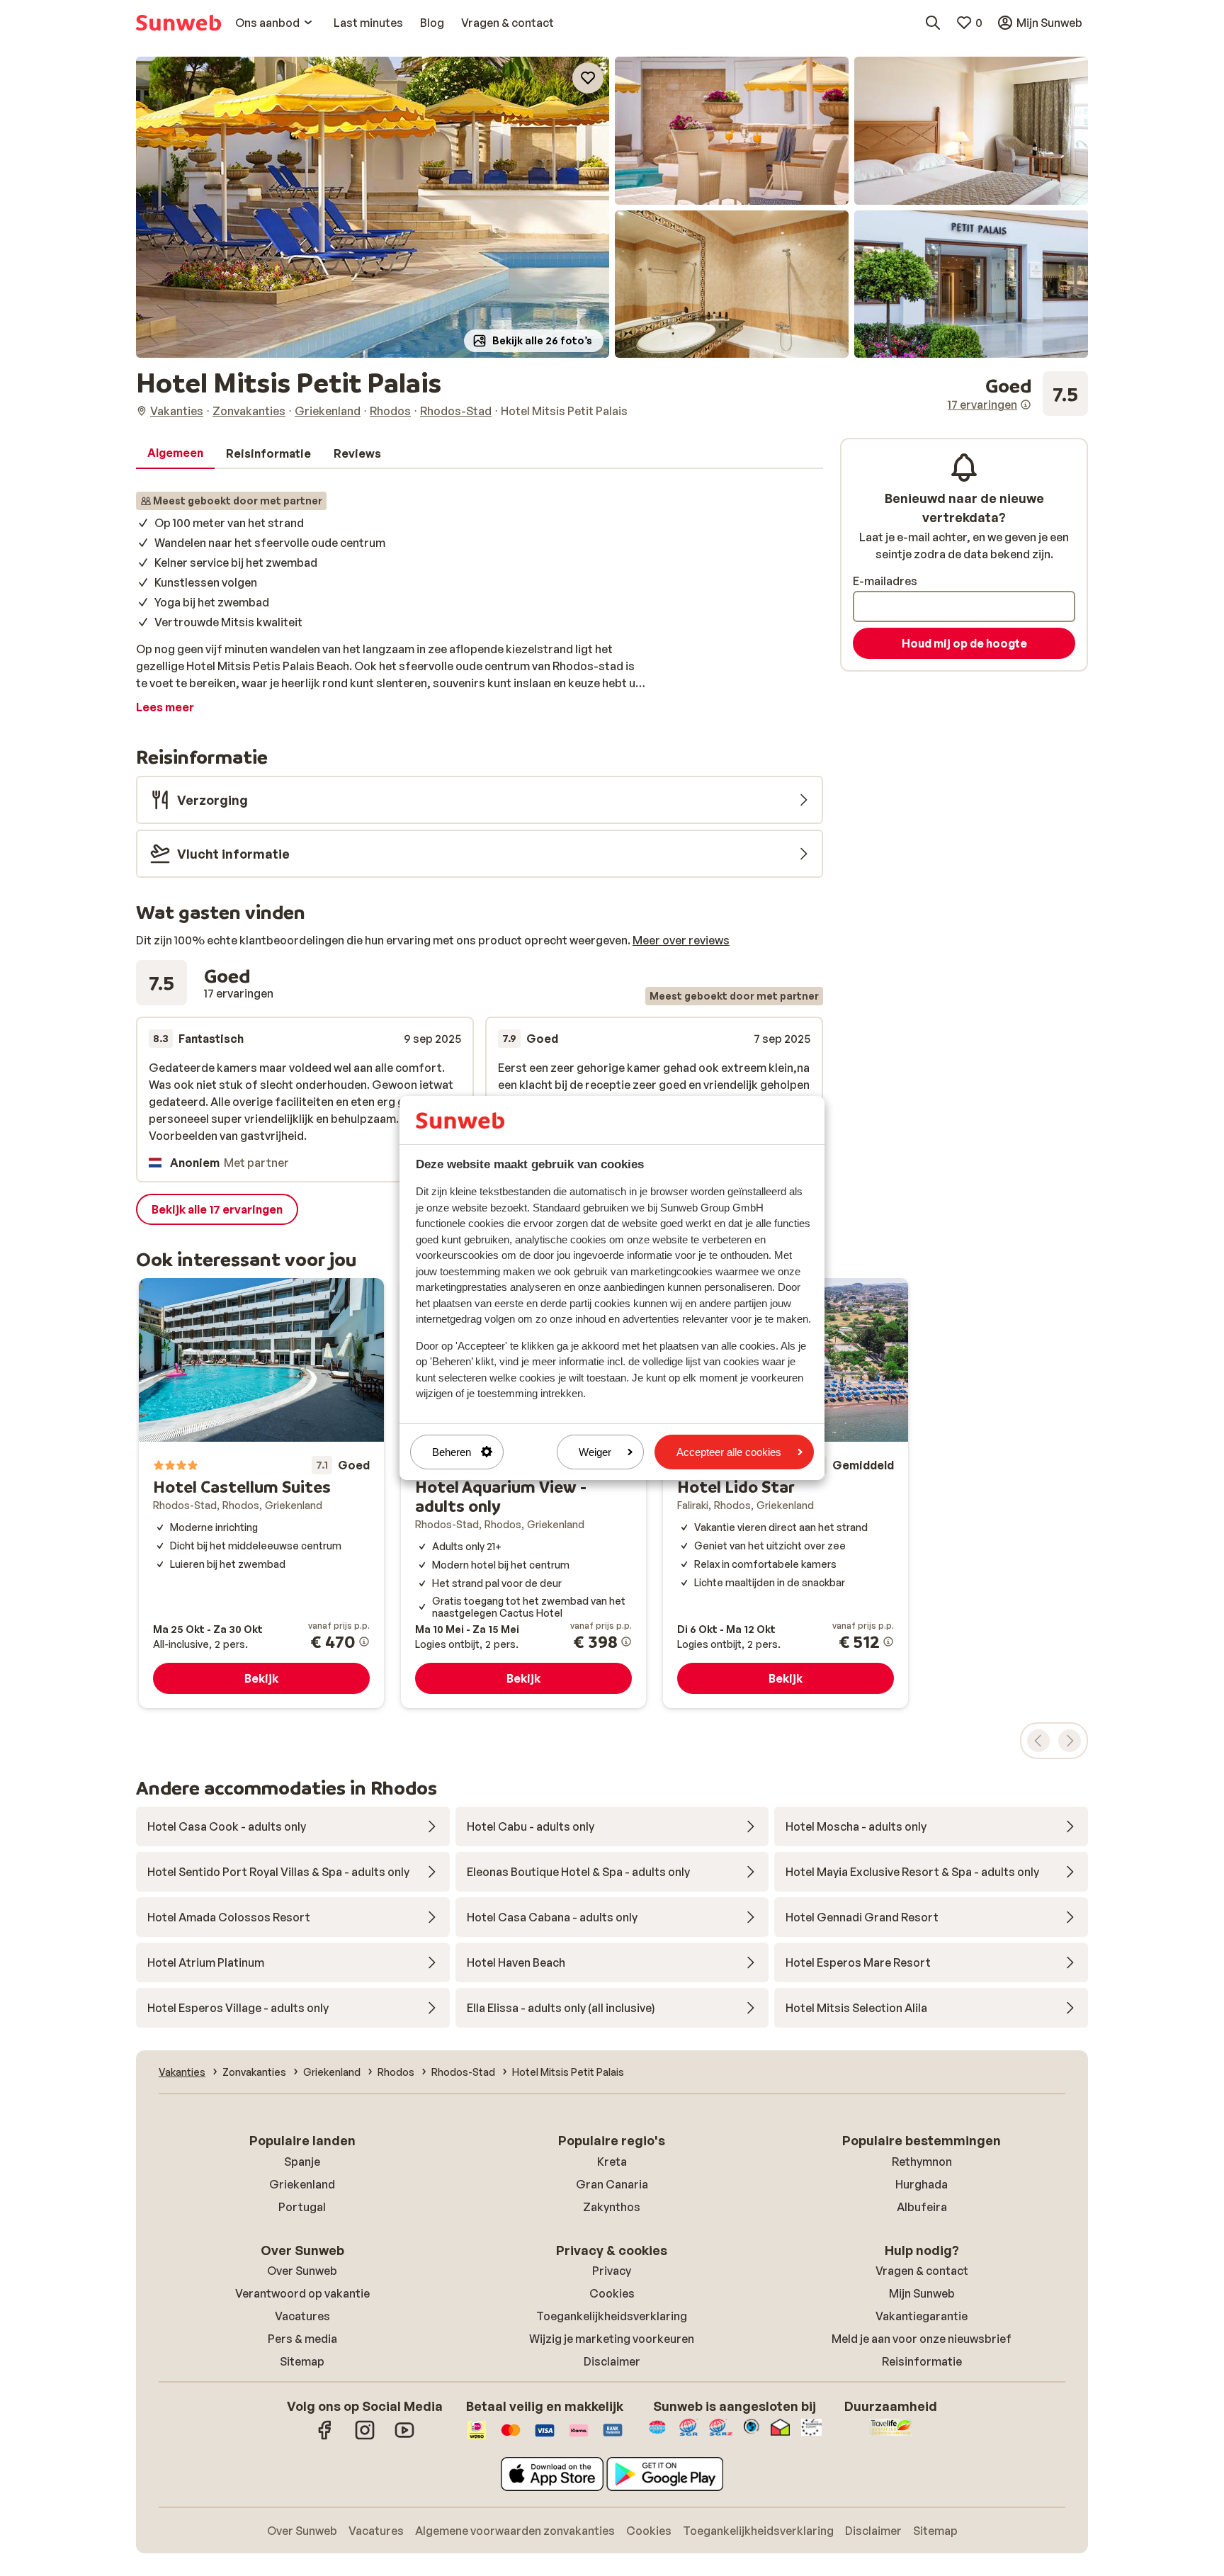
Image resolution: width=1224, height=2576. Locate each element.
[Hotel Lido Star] (786, 1493)
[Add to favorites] (588, 78)
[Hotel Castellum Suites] (261, 1493)
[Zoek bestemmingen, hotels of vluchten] (933, 23)
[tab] (175, 453)
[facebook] (325, 2437)
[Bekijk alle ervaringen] (1018, 394)
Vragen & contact (922, 2271)
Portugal (302, 2207)
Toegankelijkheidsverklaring (612, 2316)
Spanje (302, 2162)
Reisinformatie (922, 2361)
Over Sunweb (302, 2271)
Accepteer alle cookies (729, 1452)
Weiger (595, 1452)
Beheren (452, 1452)
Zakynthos (612, 2207)
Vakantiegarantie (922, 2316)
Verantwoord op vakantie (302, 2293)
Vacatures (302, 2316)
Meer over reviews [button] (681, 940)
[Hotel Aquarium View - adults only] (523, 1493)
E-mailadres (885, 581)
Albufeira (922, 2207)
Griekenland (302, 2184)
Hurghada (922, 2184)
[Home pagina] (178, 23)
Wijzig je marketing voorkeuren (612, 2339)
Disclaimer (612, 2361)
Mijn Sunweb (922, 2293)
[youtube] (404, 2437)
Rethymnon (922, 2162)
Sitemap (302, 2361)
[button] (373, 207)
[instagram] (365, 2437)
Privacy (612, 2271)
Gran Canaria (612, 2184)
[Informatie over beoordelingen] (1026, 405)
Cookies (612, 2293)
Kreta (612, 2162)
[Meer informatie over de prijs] (364, 1642)
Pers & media (302, 2339)
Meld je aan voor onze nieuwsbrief (922, 2339)
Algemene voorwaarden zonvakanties (515, 2531)
